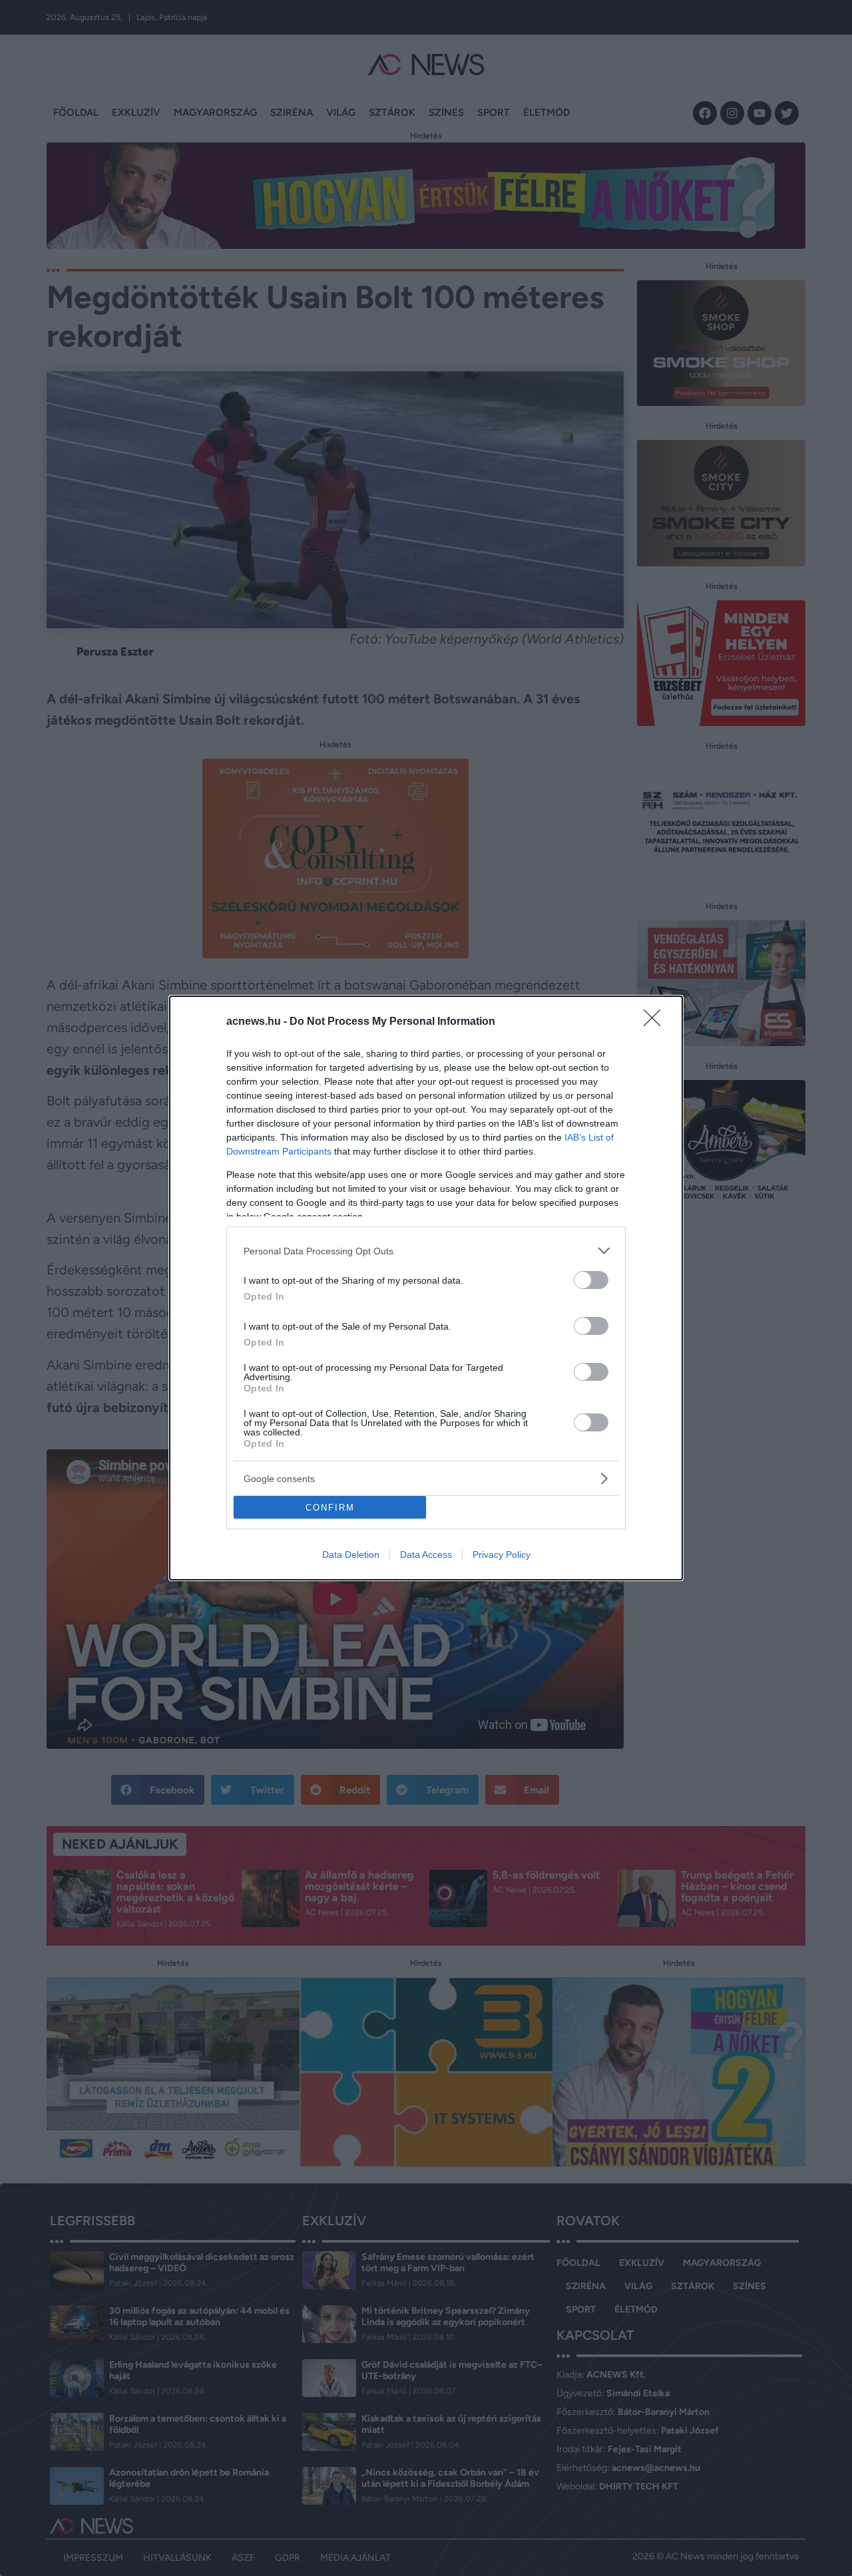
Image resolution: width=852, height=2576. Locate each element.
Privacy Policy (502, 1555)
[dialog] (426, 1288)
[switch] (591, 1280)
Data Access (426, 1555)
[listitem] (426, 1251)
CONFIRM (330, 1508)
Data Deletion (351, 1555)
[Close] (656, 1022)
